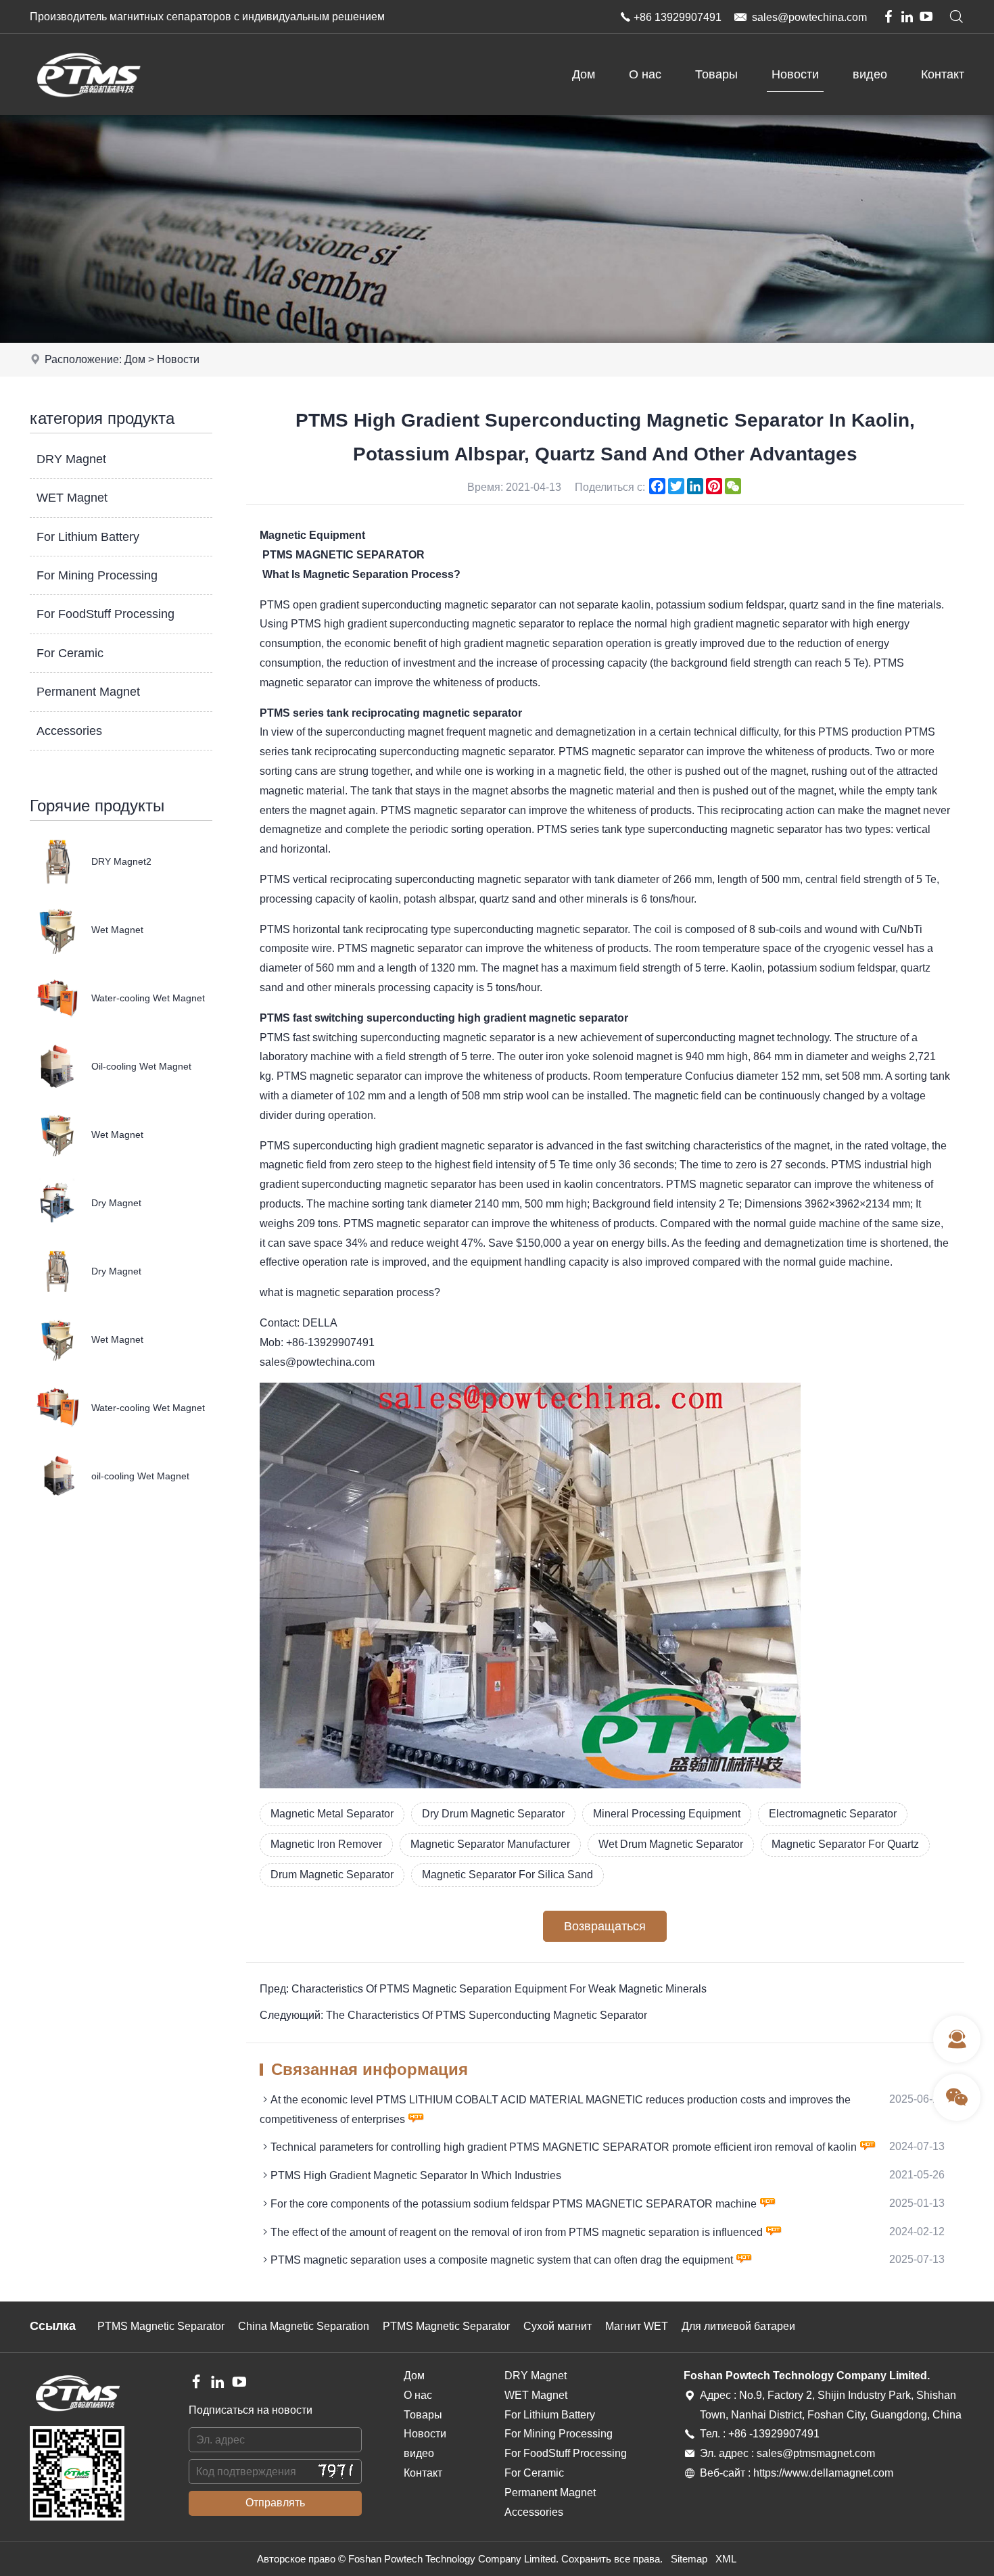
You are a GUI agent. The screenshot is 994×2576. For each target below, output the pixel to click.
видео (870, 74)
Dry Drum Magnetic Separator (493, 1814)
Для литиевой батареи (738, 2326)
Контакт (943, 74)
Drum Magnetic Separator (332, 1875)
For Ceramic (70, 653)
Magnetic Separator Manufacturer (490, 1844)
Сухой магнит (558, 2326)
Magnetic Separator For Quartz (845, 1844)
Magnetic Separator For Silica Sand (507, 1875)
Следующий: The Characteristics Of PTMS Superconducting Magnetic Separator (453, 2015)
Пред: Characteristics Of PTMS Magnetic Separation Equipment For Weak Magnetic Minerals (483, 1989)
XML (726, 2559)
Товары (716, 74)
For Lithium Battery (88, 537)
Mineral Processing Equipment (667, 1814)
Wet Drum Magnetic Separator (671, 1844)
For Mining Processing (97, 575)
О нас (645, 74)
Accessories (69, 731)
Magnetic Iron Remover (326, 1844)
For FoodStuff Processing (105, 614)
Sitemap (689, 2559)
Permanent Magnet (88, 692)
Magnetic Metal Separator (332, 1814)
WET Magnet (72, 498)
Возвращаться (605, 1926)
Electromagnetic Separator (833, 1814)
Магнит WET (637, 2326)
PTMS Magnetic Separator (161, 2326)
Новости (795, 74)
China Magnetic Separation (304, 2326)
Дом (584, 74)
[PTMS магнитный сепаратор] (88, 111)
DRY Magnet (71, 459)
